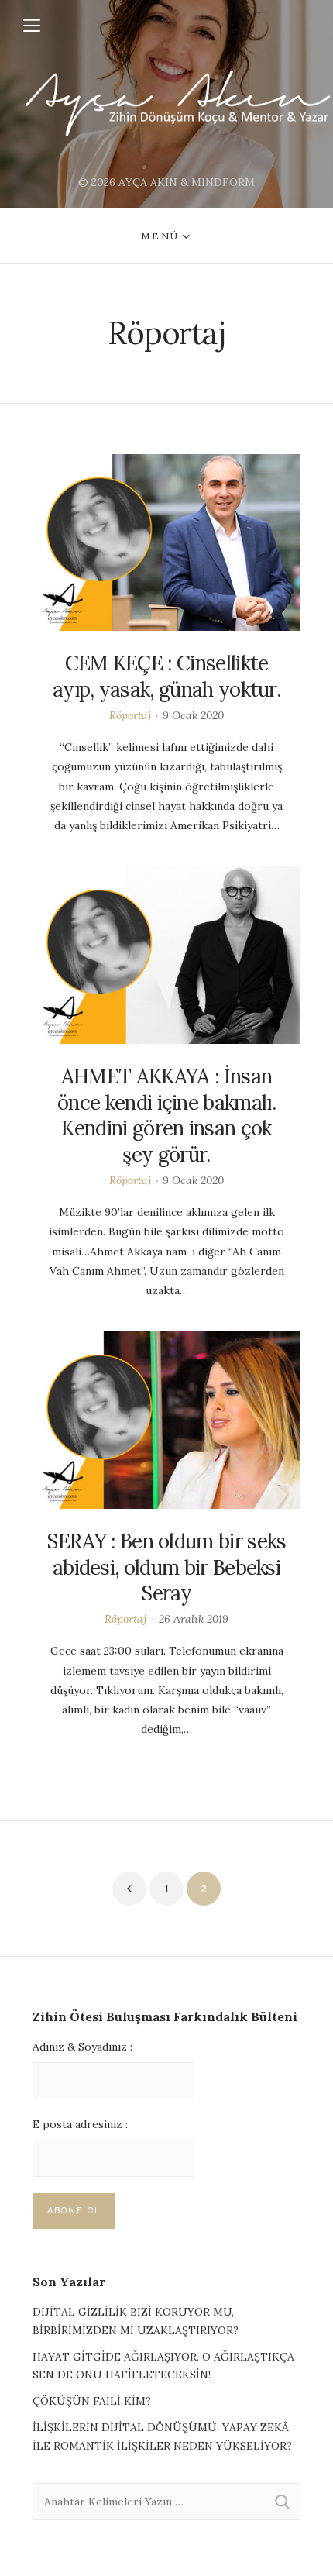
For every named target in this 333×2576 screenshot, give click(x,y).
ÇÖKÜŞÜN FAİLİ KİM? (92, 2401)
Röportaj (130, 715)
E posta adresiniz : (80, 2124)
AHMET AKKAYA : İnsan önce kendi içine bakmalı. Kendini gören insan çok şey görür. (166, 1115)
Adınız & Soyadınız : (82, 2047)
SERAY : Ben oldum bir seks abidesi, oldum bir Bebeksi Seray (166, 1567)
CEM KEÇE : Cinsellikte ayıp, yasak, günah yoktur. (166, 676)
